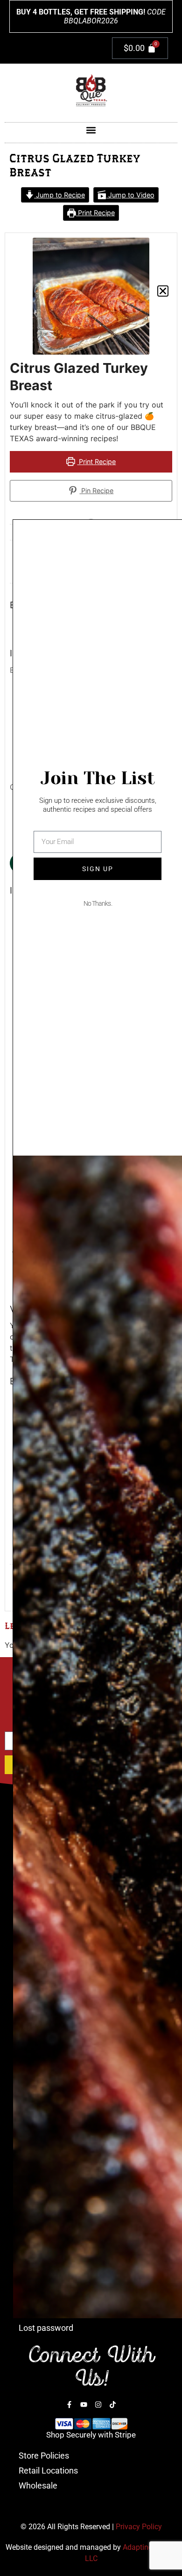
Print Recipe (95, 213)
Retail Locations (48, 2470)
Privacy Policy (139, 2527)
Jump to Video (130, 195)
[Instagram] (98, 2405)
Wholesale (38, 2485)
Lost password (46, 2328)
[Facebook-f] (69, 2405)
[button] (91, 130)
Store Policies (44, 2456)
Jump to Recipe (59, 195)
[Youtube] (84, 2405)
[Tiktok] (113, 2405)
